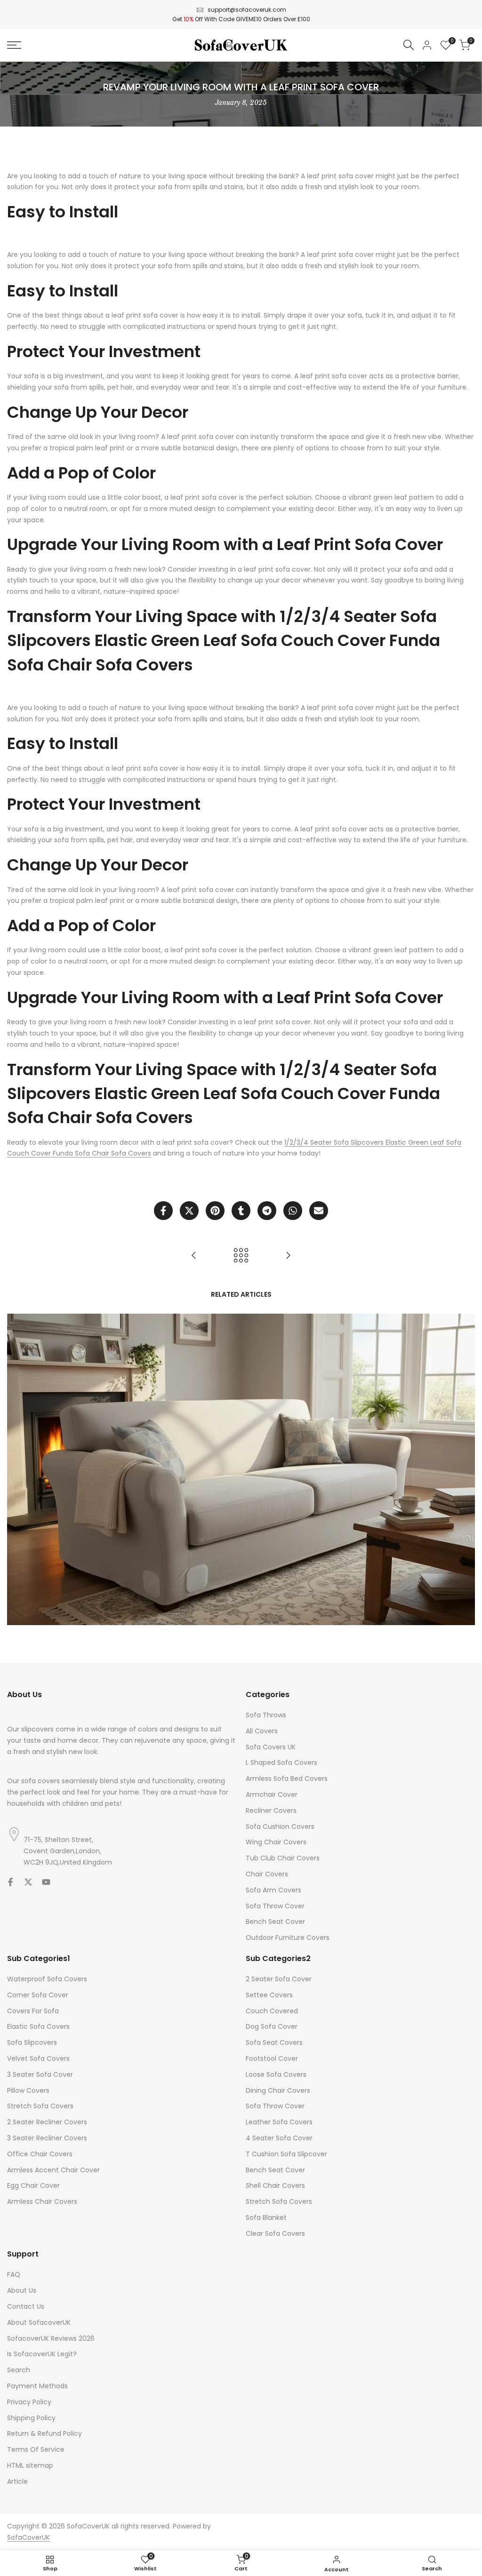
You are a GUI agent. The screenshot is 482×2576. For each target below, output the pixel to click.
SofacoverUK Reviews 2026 (51, 2338)
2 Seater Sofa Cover (279, 1979)
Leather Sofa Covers (279, 2122)
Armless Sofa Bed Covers (287, 1778)
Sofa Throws (266, 1715)
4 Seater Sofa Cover (279, 2138)
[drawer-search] (409, 45)
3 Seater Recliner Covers (47, 2138)
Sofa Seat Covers (274, 2042)
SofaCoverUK (28, 2537)
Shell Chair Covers (275, 2185)
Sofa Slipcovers (32, 2042)
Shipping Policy (31, 2418)
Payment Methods (37, 2386)
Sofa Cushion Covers (280, 1826)
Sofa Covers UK (271, 1747)
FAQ (14, 2274)
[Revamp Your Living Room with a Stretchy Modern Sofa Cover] (194, 1255)
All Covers (262, 1731)
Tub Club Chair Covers (283, 1858)
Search (19, 2370)
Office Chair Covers (40, 2154)
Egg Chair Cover (33, 2185)
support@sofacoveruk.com (247, 10)
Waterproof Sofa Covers (47, 1979)
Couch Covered (272, 2011)
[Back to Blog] (241, 1255)
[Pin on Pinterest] (215, 1211)
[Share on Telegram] (267, 1211)
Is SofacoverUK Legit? (42, 2354)
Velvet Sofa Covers (38, 2058)
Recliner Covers (271, 1810)
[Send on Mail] (319, 1211)
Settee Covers (269, 1995)
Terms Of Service (36, 2449)
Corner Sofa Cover (38, 1995)
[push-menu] (14, 45)
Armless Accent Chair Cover (53, 2170)
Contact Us (26, 2306)
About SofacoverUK (39, 2322)
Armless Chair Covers (42, 2201)
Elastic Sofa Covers (38, 2026)
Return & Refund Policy (44, 2433)
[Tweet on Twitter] (189, 1211)
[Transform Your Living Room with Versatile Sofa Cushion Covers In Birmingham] (288, 1255)
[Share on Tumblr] (241, 1211)
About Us (22, 2290)
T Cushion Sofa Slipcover (286, 2154)
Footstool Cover (272, 2058)
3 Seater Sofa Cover (40, 2074)
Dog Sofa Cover (272, 2026)
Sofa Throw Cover (275, 1906)
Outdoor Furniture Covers (288, 1938)
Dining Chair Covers (278, 2090)
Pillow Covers (28, 2090)
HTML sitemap (30, 2465)
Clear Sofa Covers (275, 2233)
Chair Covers (267, 1874)
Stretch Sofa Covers (40, 2106)
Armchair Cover (272, 1794)
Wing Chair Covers (276, 1842)
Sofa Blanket (266, 2217)
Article (17, 2481)
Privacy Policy (29, 2402)
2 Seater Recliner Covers (47, 2122)
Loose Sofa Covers (276, 2074)
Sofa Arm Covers (273, 1890)
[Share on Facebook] (163, 1211)
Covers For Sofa (33, 2011)
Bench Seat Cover (275, 1922)
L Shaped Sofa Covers (281, 1763)
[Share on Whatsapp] (293, 1211)
